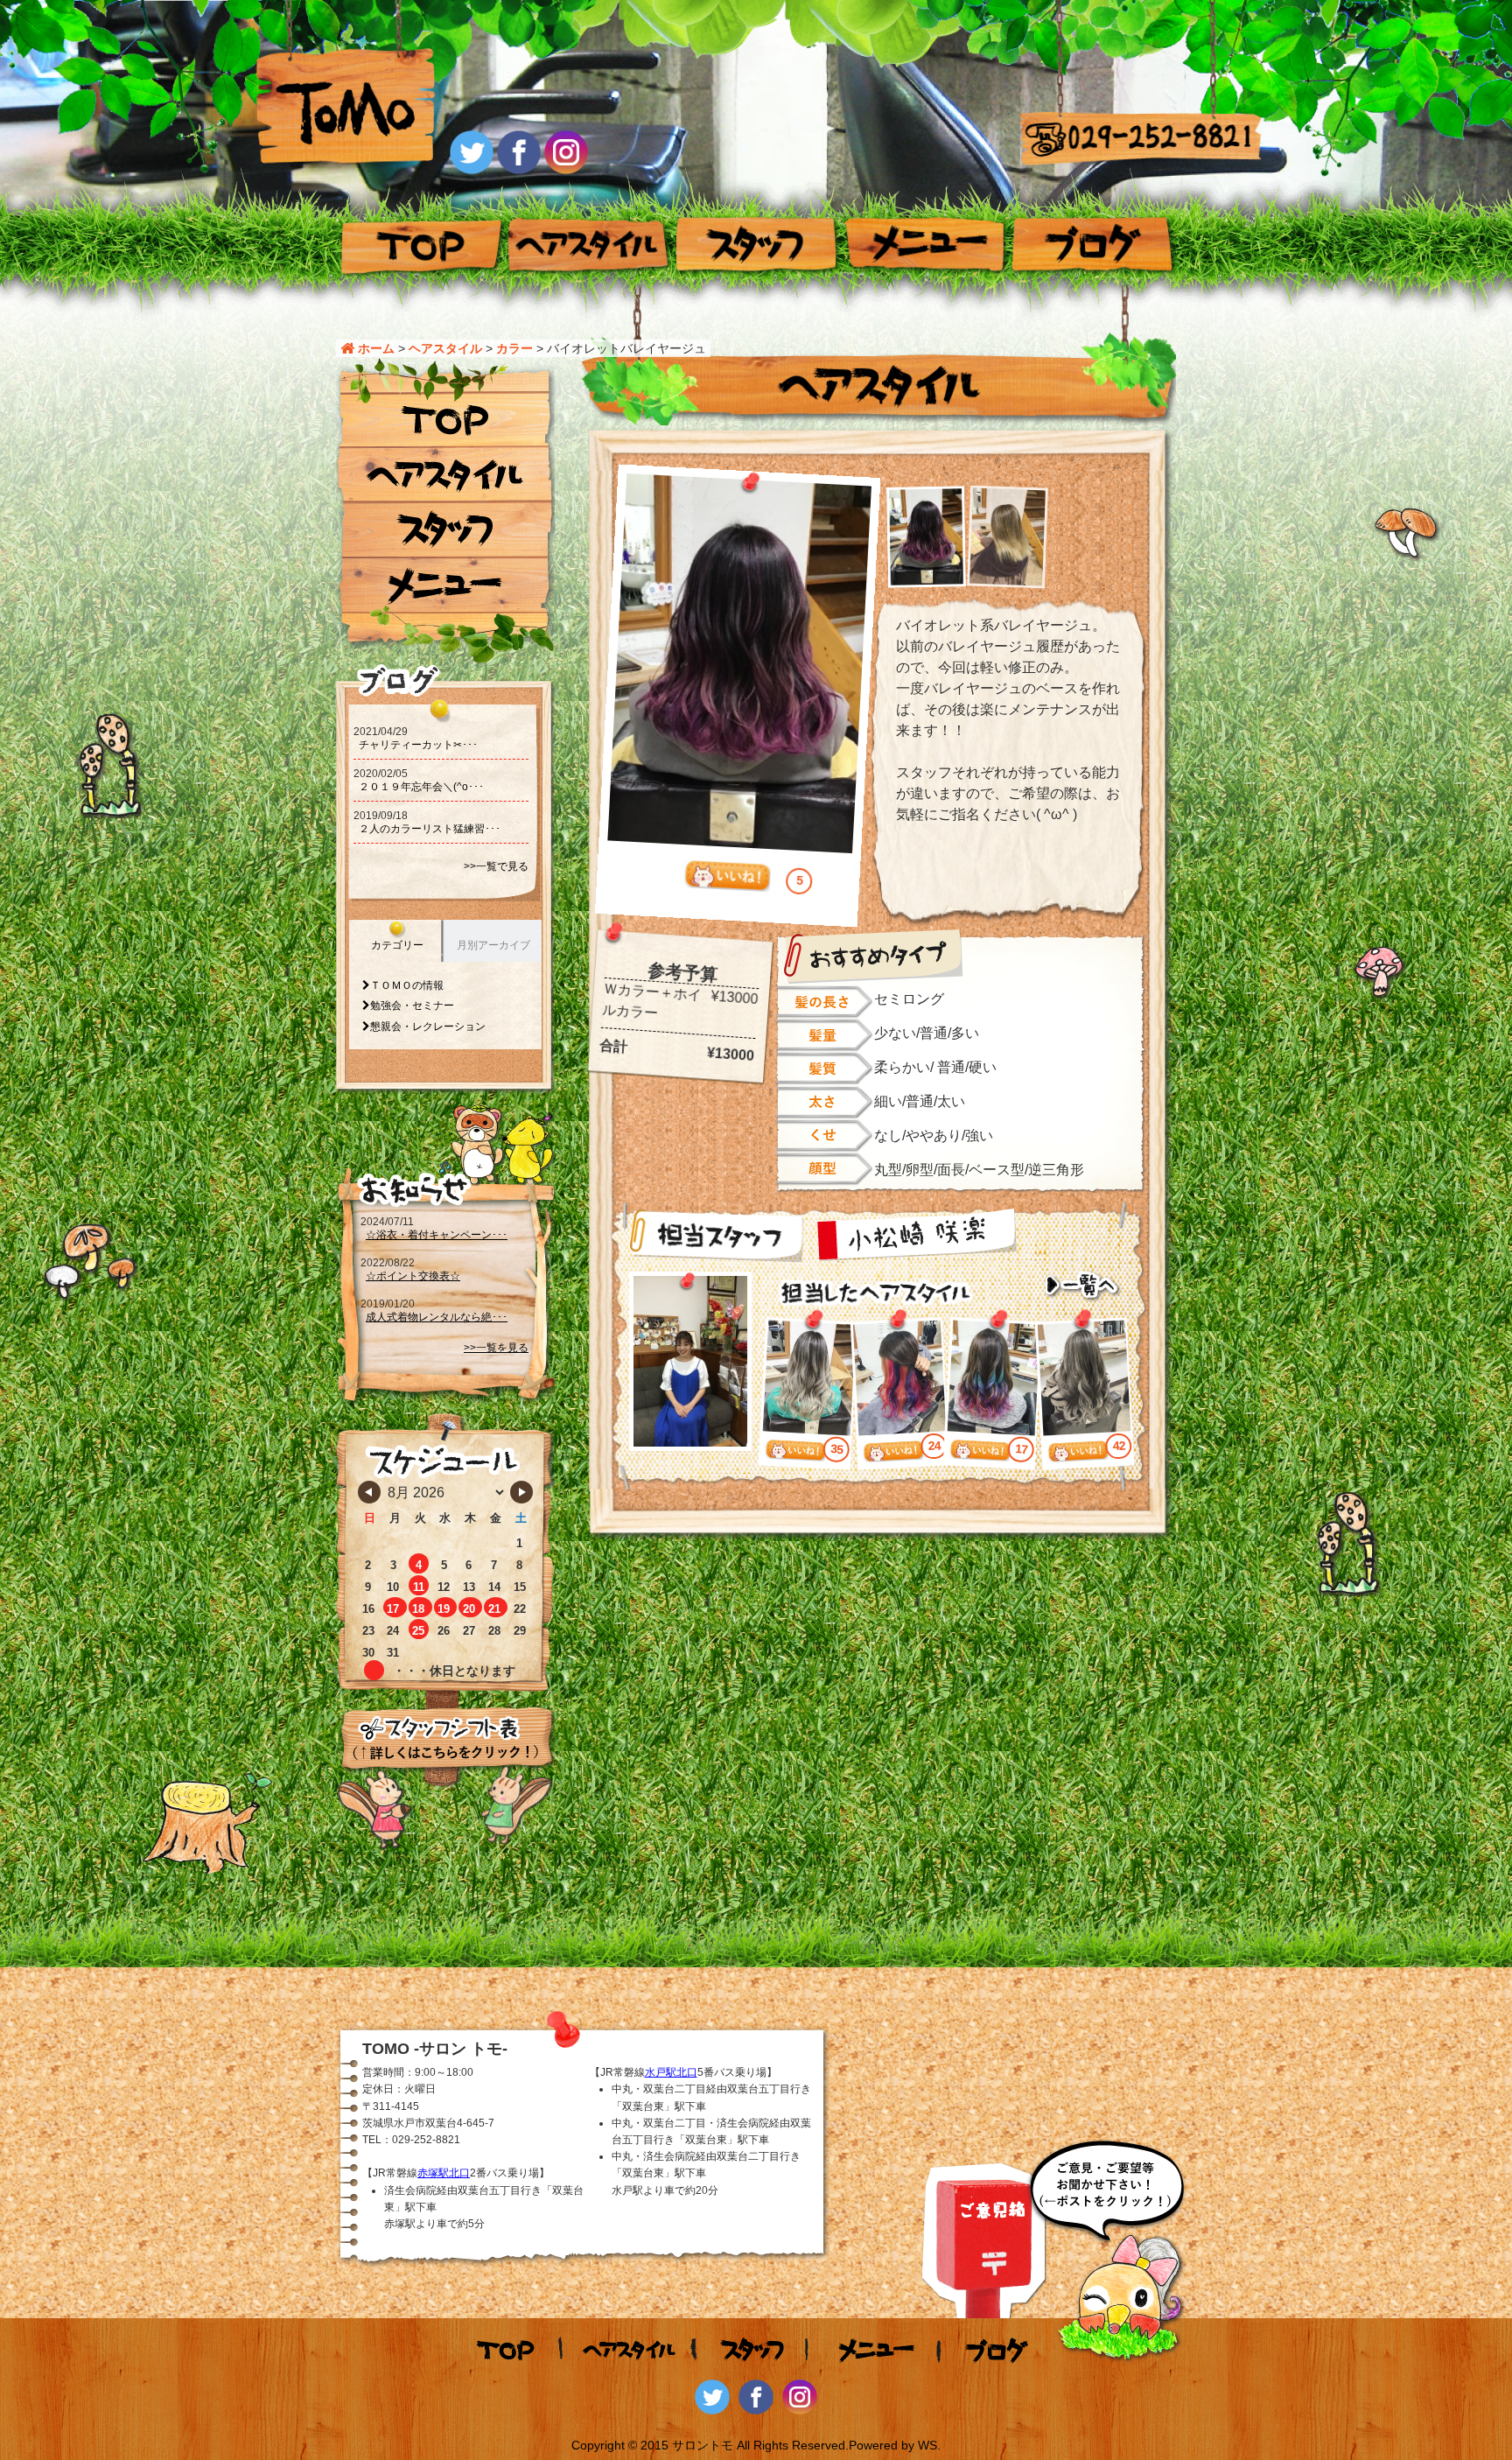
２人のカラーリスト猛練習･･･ (430, 829)
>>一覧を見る (496, 1348)
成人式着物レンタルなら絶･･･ (437, 1317)
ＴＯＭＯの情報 (407, 985)
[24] (893, 1454)
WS (927, 2445)
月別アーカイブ (493, 945)
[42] (1078, 1454)
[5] (726, 876)
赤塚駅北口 (444, 2173)
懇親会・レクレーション (428, 1027)
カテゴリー (397, 945)
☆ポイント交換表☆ (413, 1276)
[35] (795, 1453)
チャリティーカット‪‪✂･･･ (418, 745)
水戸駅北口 (671, 2072)
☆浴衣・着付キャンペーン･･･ (437, 1235)
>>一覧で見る (496, 866)
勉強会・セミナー (412, 1006)
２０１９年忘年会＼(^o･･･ (421, 787)
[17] (979, 1453)
